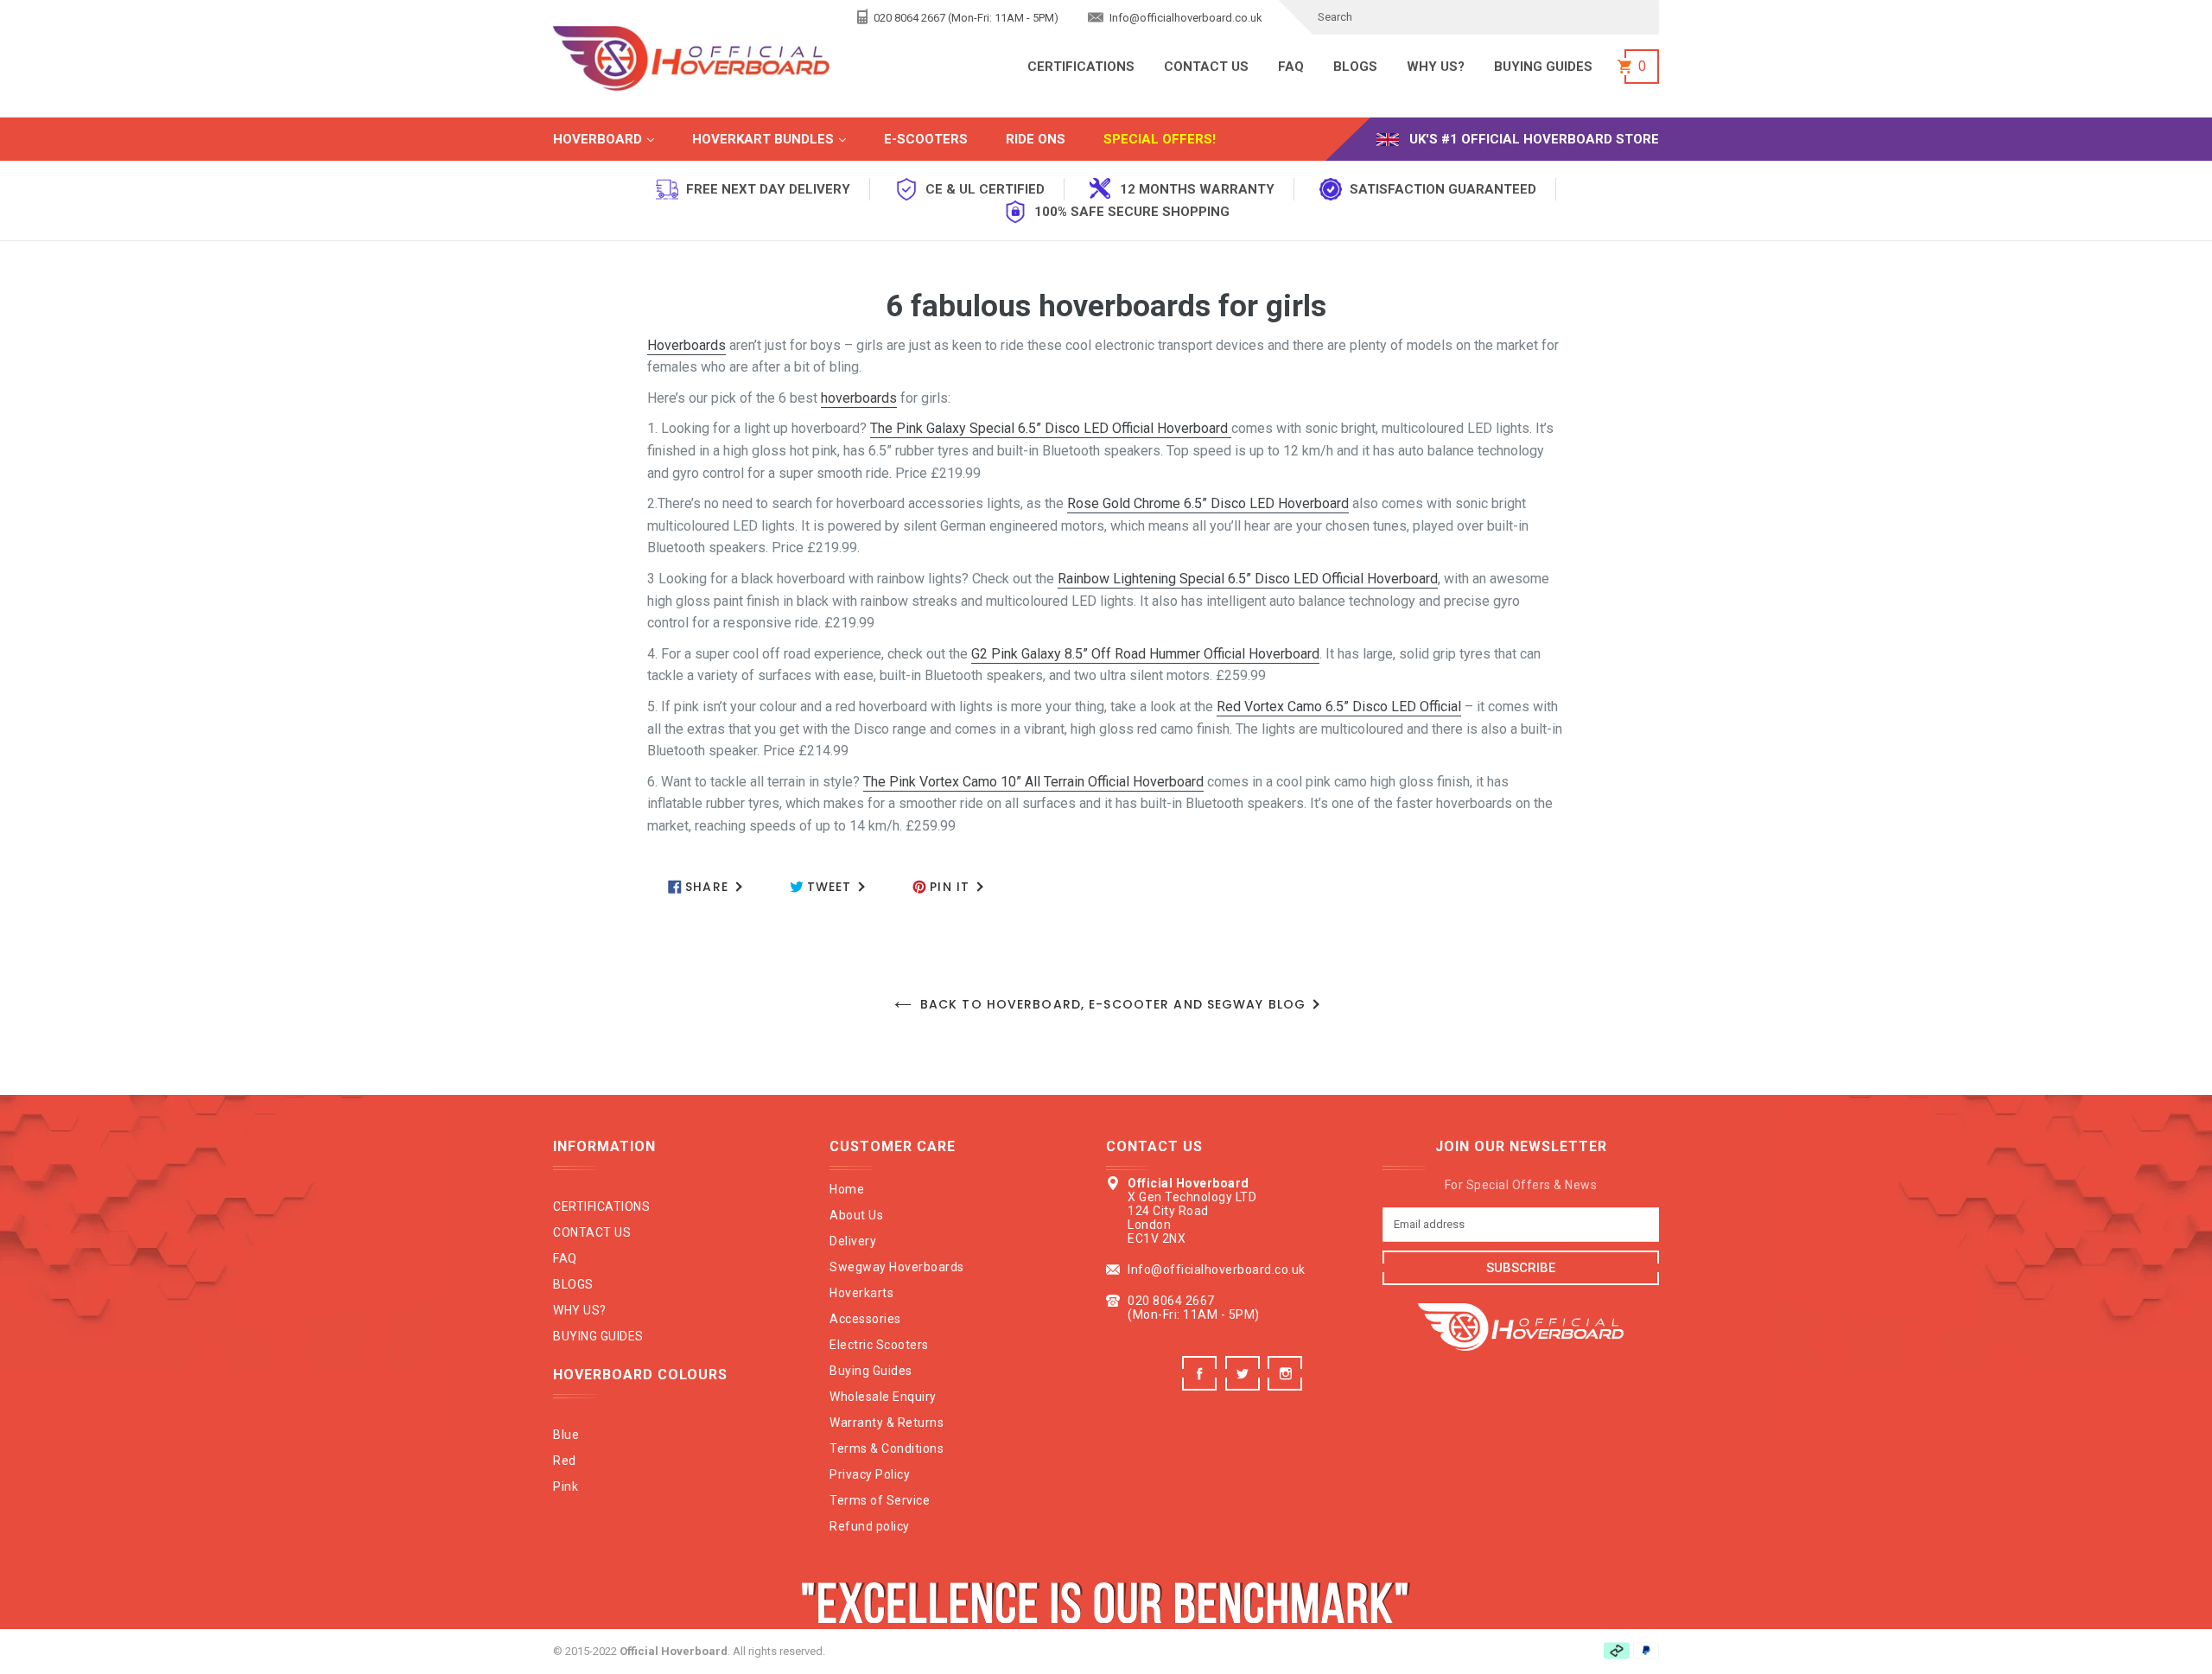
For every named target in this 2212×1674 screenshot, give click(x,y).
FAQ (1291, 67)
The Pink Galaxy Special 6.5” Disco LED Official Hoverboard (1051, 428)
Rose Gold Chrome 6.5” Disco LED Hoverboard (1208, 503)
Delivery (853, 1241)
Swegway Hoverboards (897, 1267)
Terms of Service (880, 1500)
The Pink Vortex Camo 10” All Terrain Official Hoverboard (1033, 782)
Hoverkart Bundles (786, 139)
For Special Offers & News (1521, 1185)
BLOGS (1355, 67)
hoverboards (859, 398)
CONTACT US (1206, 67)
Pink (566, 1486)
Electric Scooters (879, 1345)
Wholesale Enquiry (883, 1397)
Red (565, 1461)
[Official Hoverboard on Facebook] (1201, 1386)
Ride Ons (1036, 139)
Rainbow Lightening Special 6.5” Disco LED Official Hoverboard (1248, 579)
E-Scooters (926, 139)
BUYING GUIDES (1543, 67)
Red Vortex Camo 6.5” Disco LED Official (1339, 707)
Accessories (865, 1319)
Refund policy (870, 1526)
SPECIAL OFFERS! (1160, 139)
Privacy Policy (870, 1474)
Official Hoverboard (674, 1651)
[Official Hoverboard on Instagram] (1287, 1386)
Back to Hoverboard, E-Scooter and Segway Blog (1113, 1004)
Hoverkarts (861, 1293)
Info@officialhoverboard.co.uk (1185, 18)
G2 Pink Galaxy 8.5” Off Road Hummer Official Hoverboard (1145, 654)
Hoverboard (621, 139)
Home (847, 1189)
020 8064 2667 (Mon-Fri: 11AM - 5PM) (965, 18)
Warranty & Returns (887, 1423)
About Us (856, 1215)
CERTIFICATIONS (1081, 67)
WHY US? (1436, 67)
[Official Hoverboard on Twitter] (1245, 1386)
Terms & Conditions (887, 1448)
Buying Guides (871, 1371)
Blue (566, 1435)
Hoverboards (686, 345)
